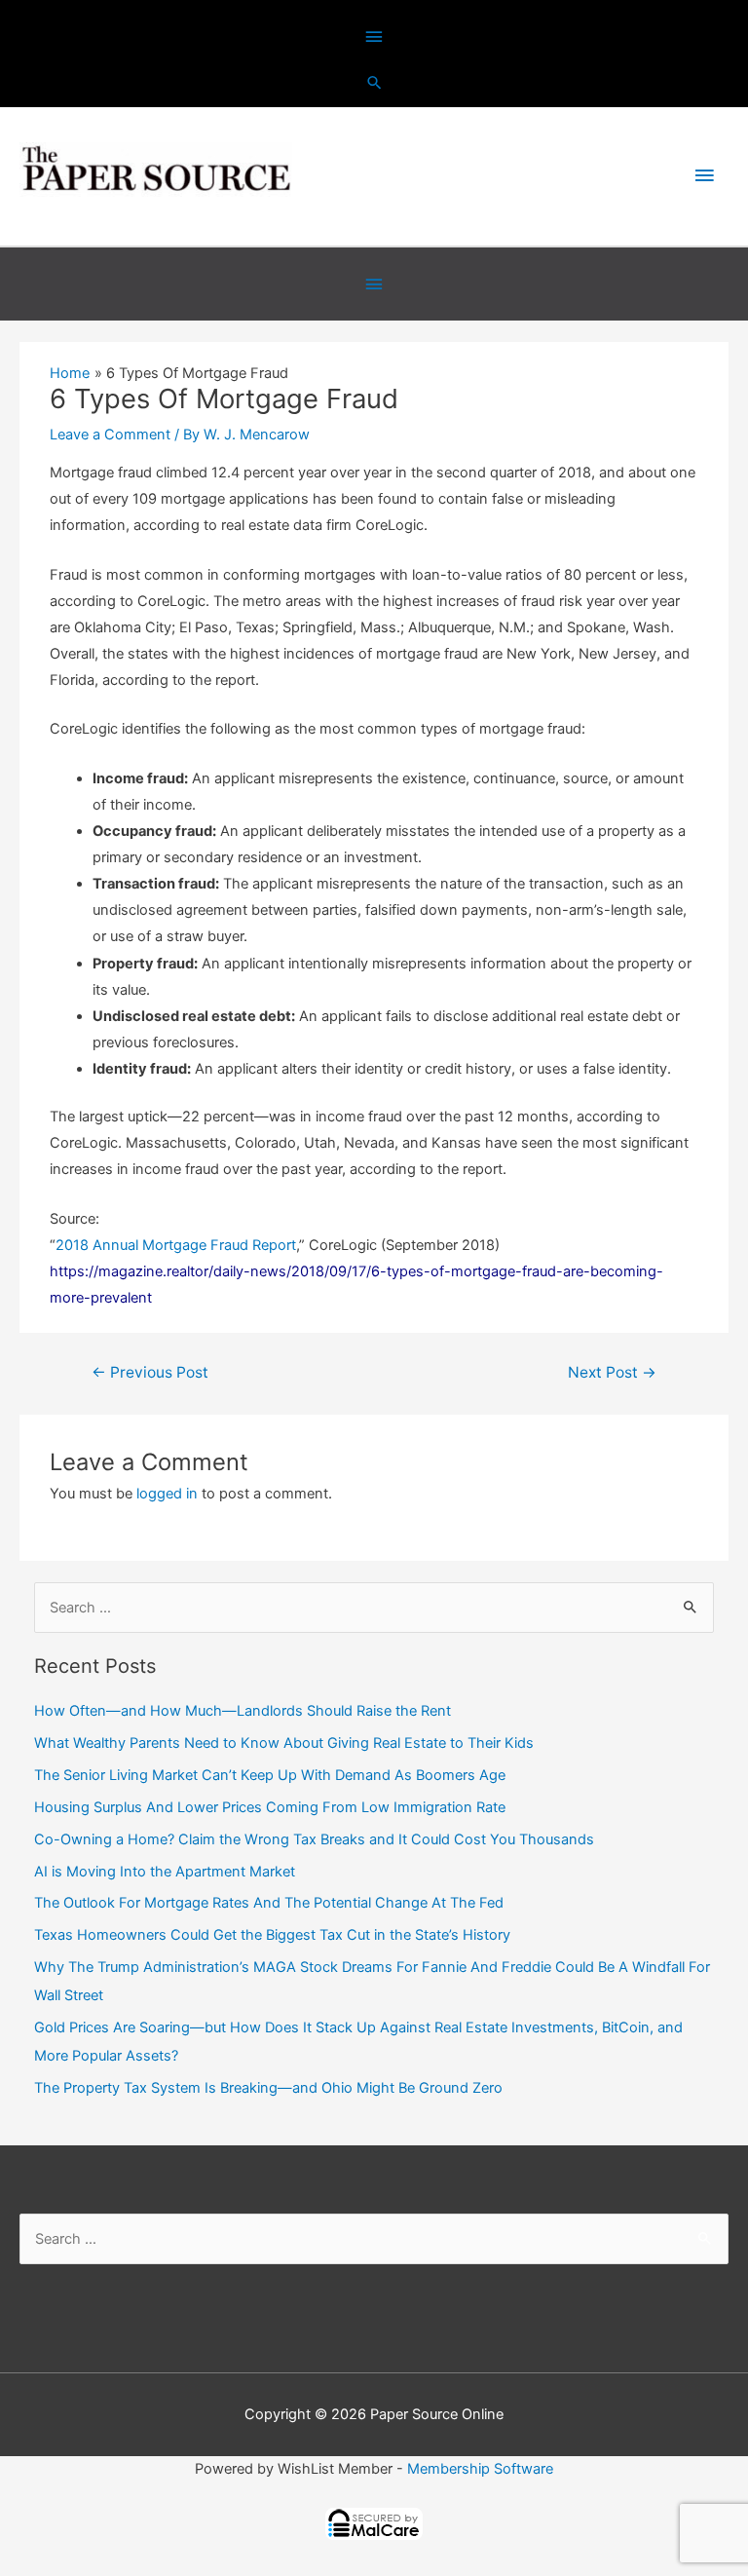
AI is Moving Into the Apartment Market (165, 1872)
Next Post (612, 1372)
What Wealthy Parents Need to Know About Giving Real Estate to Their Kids (284, 1743)
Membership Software (480, 2469)
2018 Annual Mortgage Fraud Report (176, 1245)
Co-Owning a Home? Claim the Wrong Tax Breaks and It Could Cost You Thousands (314, 1839)
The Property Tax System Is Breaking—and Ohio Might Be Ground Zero (268, 2088)
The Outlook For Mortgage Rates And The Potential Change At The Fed (269, 1903)
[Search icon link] (374, 82)
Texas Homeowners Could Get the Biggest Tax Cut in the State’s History (272, 1935)
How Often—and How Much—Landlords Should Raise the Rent (243, 1711)
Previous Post (150, 1372)
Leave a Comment (110, 435)
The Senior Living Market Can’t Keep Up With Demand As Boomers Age (270, 1775)
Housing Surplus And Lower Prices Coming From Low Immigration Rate (270, 1807)
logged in (167, 1494)
